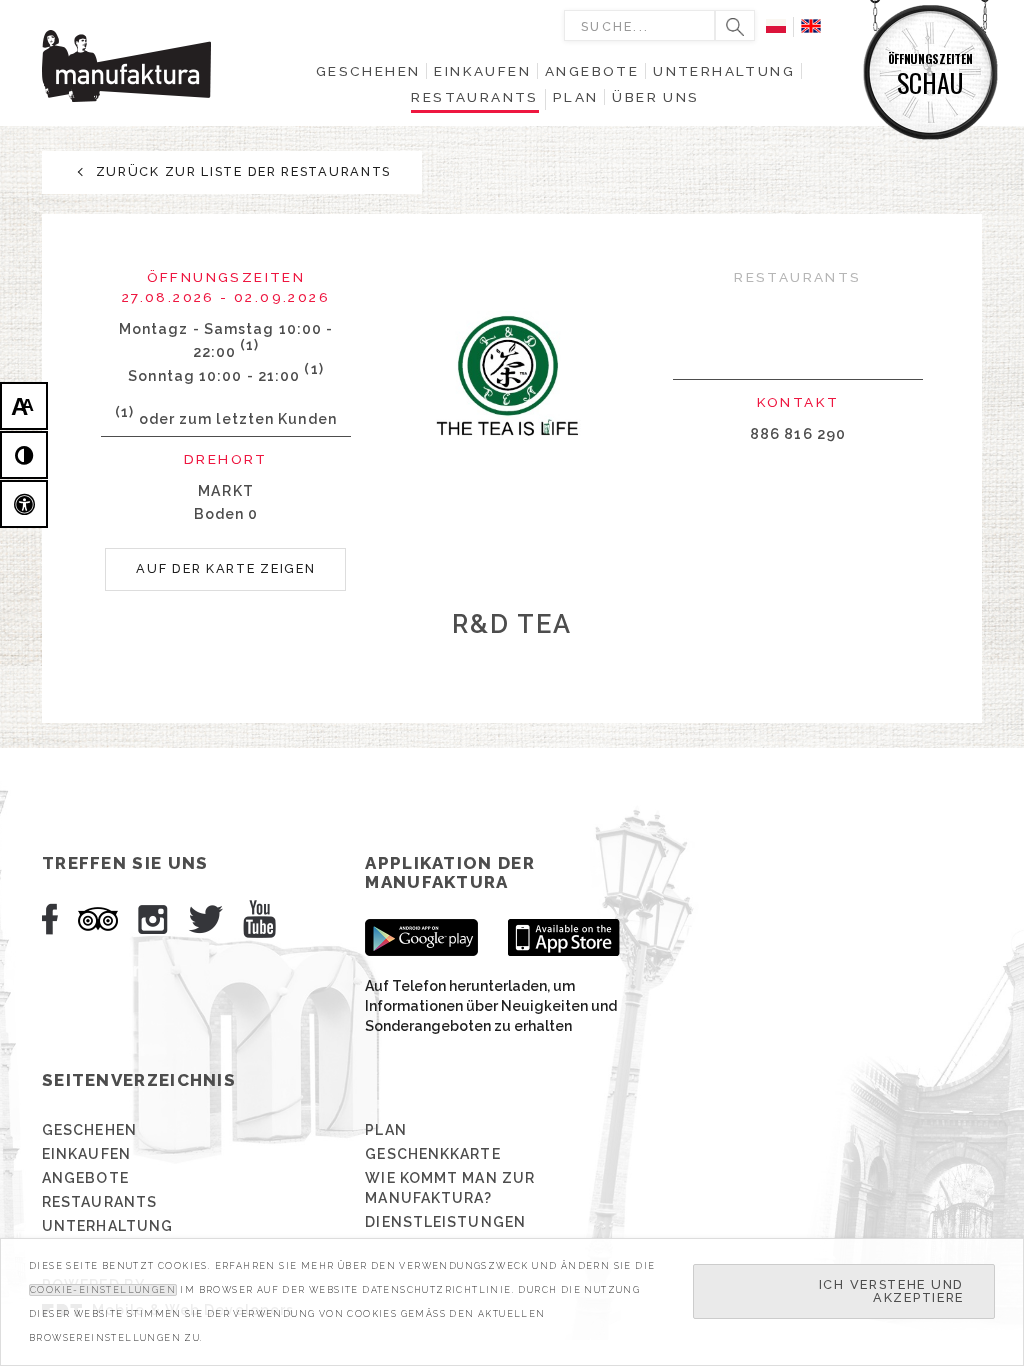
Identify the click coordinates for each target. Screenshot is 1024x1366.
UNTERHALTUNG (107, 1226)
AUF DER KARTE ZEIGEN (225, 568)
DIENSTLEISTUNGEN (445, 1222)
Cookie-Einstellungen (103, 1290)
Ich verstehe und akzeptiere (891, 1291)
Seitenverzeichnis (139, 1080)
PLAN (385, 1130)
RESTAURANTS (99, 1202)
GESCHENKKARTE (432, 1154)
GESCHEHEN (89, 1130)
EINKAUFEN (86, 1154)
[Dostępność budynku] (24, 504)
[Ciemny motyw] (24, 455)
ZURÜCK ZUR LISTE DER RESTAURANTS (241, 171)
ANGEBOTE (85, 1178)
